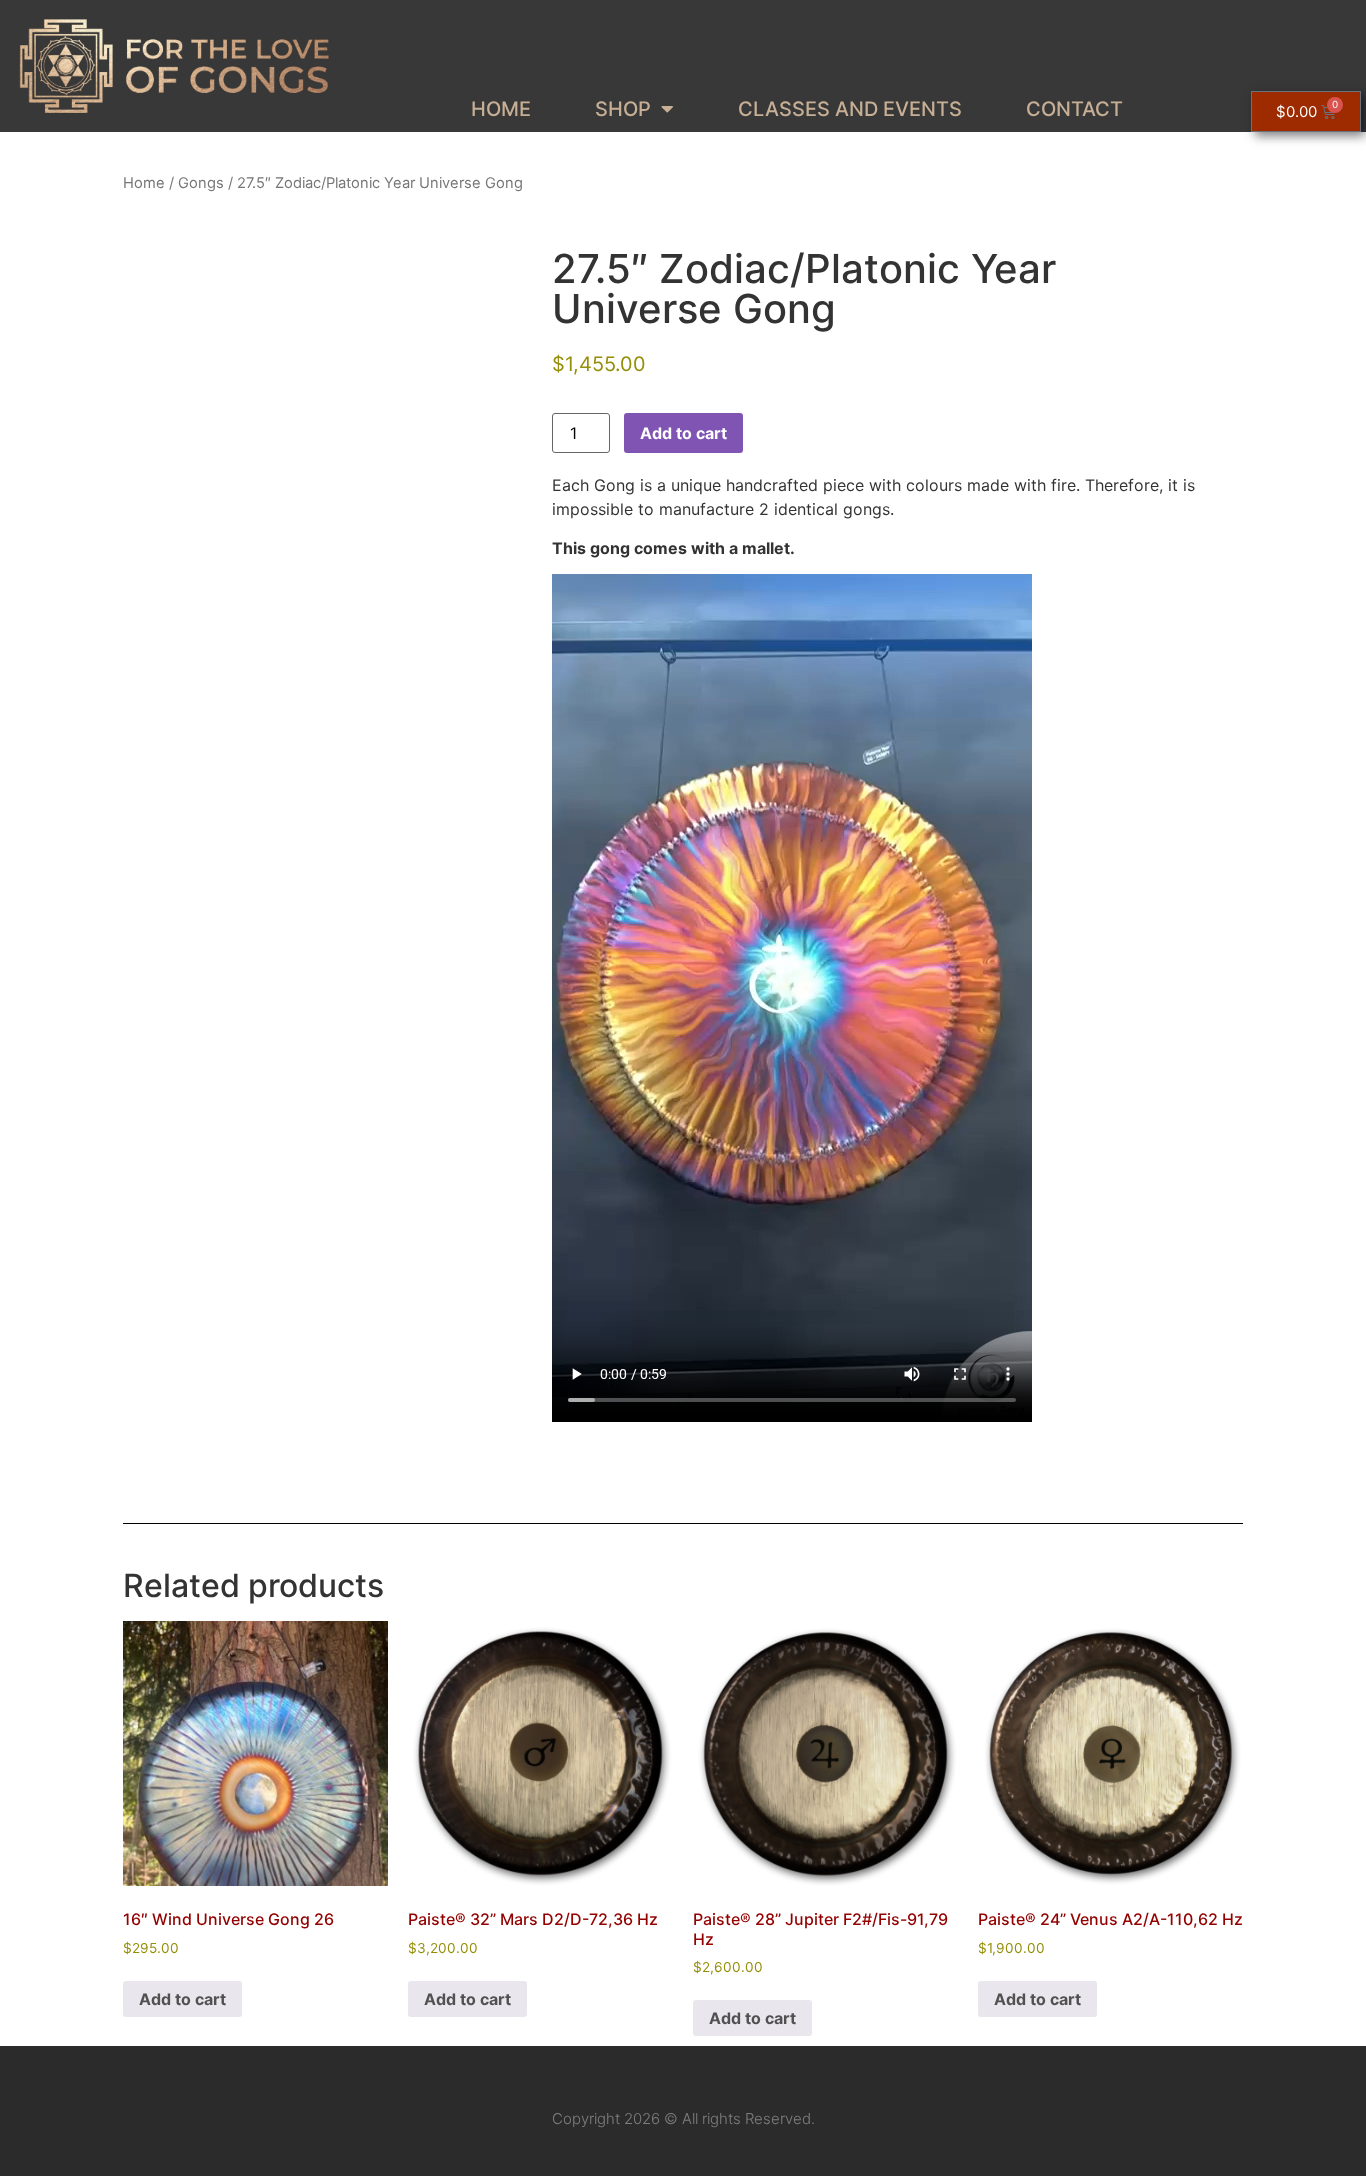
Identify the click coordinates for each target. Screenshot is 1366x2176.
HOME (501, 109)
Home (144, 183)
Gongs (201, 183)
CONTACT (1074, 109)
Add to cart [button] (182, 1999)
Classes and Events (850, 109)
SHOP (623, 109)
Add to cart (683, 433)
